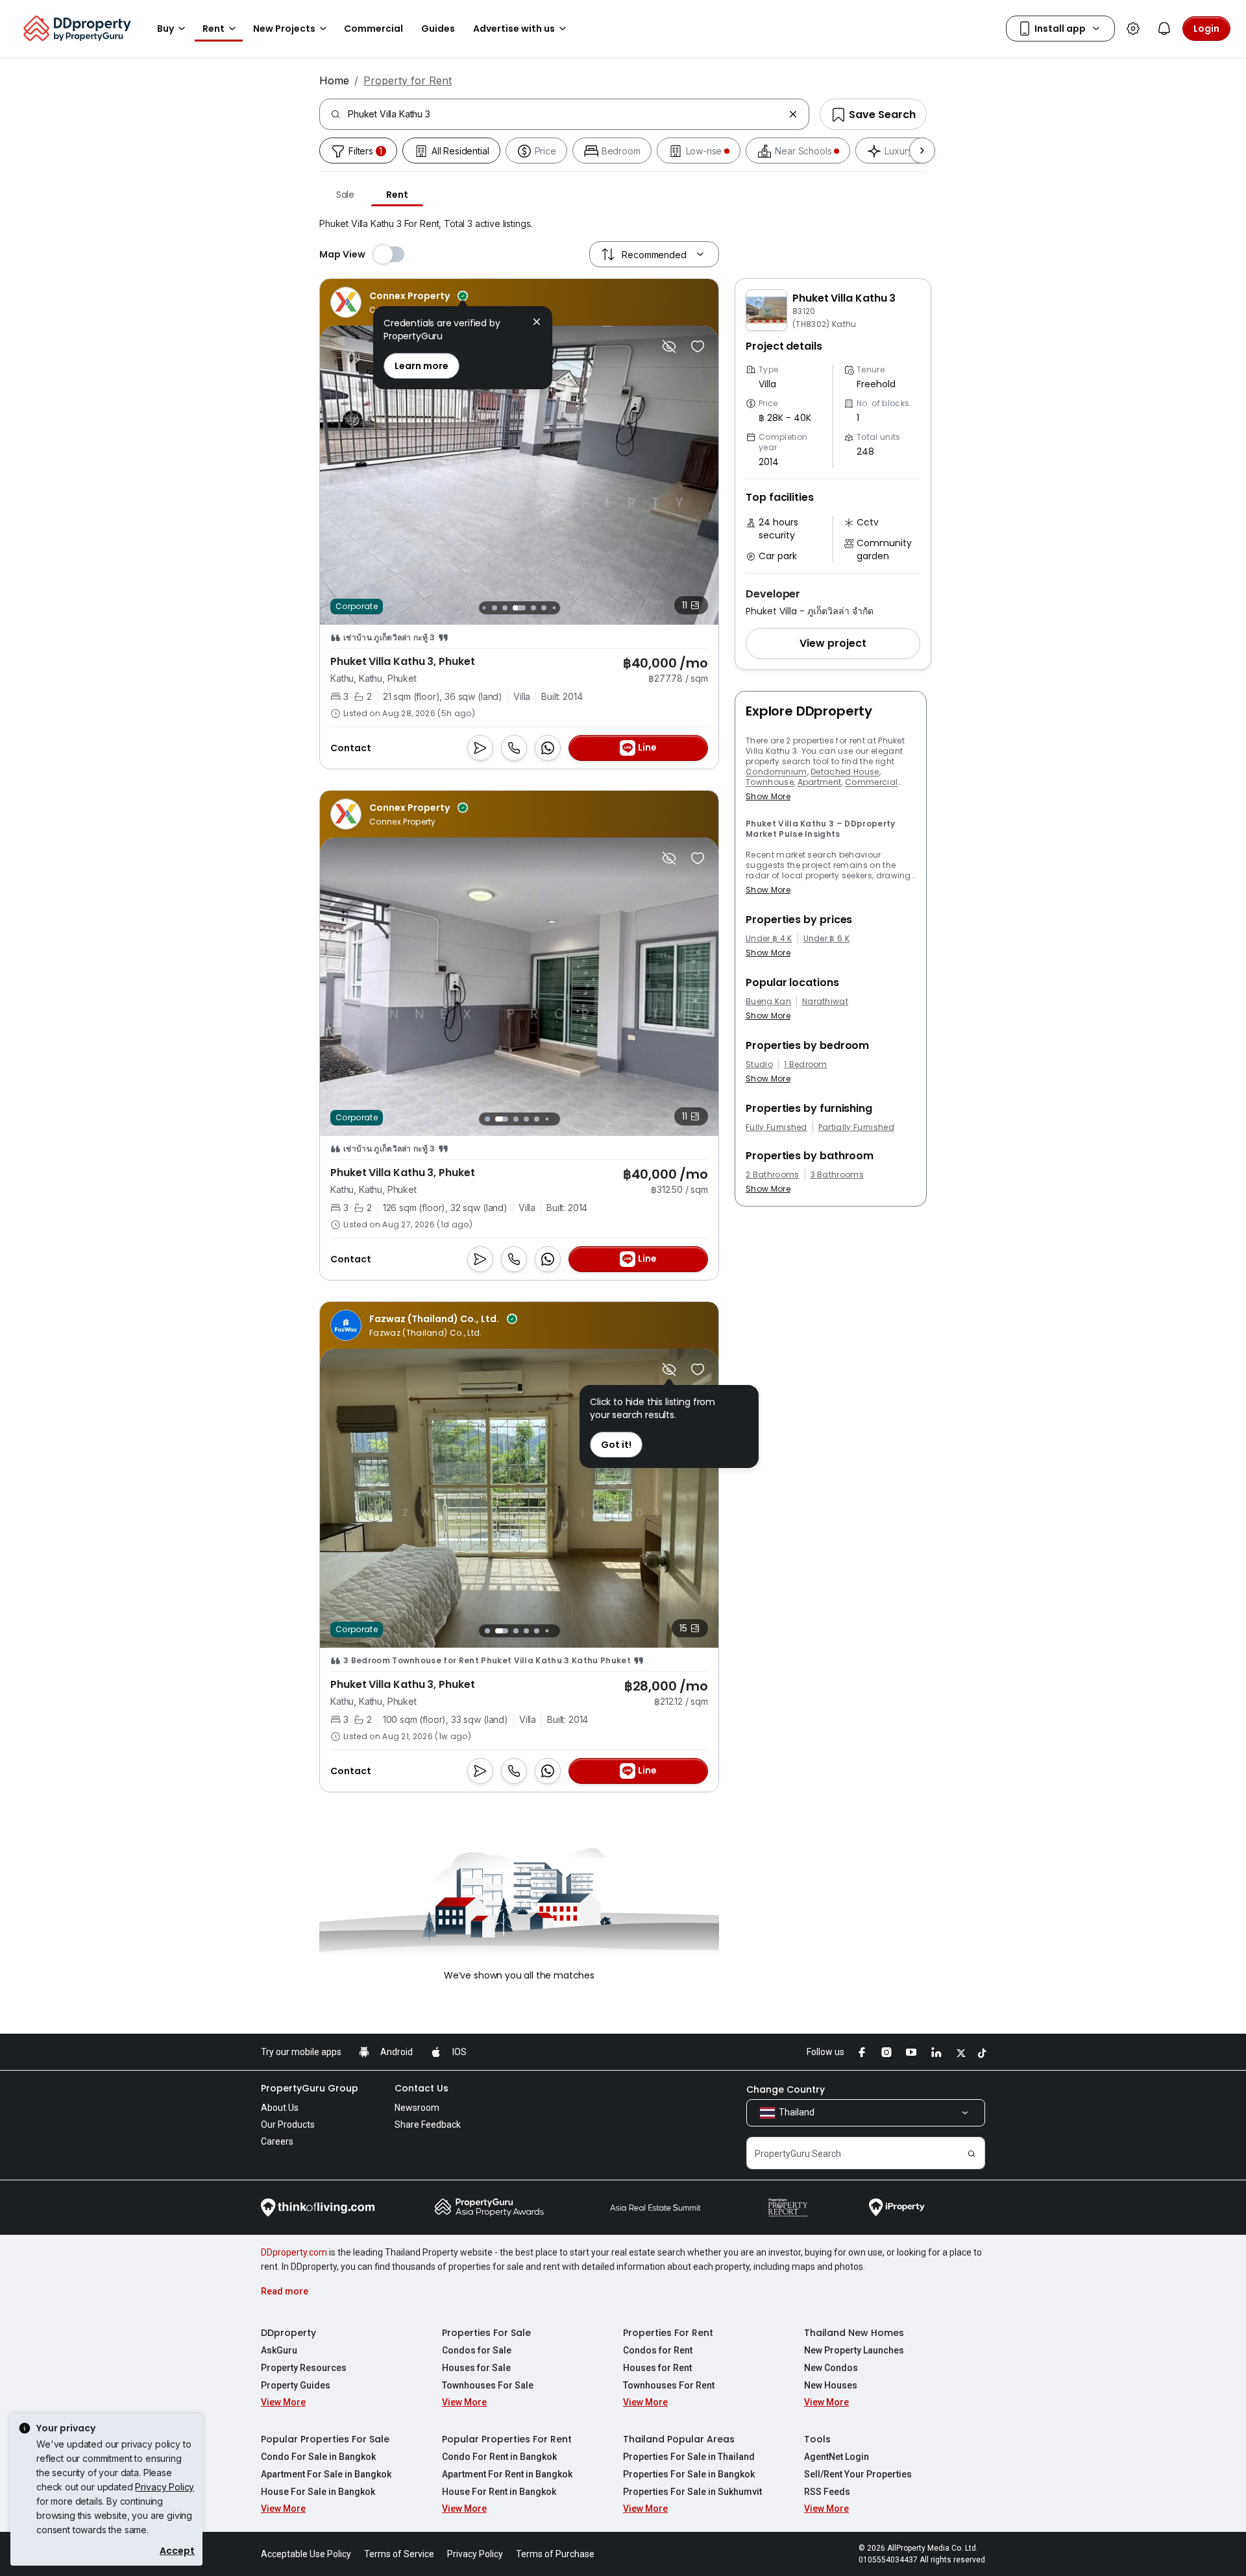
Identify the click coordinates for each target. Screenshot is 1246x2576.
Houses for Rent (657, 2368)
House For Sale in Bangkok (318, 2492)
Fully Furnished (776, 1127)
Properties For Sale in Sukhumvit (692, 2492)
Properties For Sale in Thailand (689, 2457)
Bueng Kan (768, 1002)
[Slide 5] (530, 608)
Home (334, 80)
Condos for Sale (477, 2350)
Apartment (820, 782)
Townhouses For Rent (669, 2385)
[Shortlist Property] (698, 346)
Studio (759, 1065)
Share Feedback (428, 2125)
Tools (817, 2439)
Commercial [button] (373, 29)
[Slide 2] (495, 608)
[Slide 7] (554, 608)
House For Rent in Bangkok (499, 2492)
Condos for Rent (658, 2350)
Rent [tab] (397, 195)
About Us (280, 2108)
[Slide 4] (515, 608)
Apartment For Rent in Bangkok (507, 2474)
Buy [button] (165, 29)
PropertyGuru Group (310, 2088)
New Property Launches (854, 2350)
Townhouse (770, 782)
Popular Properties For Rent (507, 2439)
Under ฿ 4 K (769, 939)
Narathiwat (825, 1002)
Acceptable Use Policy (306, 2554)
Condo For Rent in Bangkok (499, 2457)
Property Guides (296, 2385)
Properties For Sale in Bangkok (689, 2474)
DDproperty (288, 2333)
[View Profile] (399, 302)
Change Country (786, 2089)
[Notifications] (1164, 29)
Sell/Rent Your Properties (858, 2474)
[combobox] (566, 114)
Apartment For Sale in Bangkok (326, 2474)
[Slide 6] (544, 608)
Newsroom (417, 2108)
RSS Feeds (827, 2492)
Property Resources (304, 2368)
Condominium (776, 772)
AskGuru (279, 2350)
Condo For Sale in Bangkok (318, 2457)
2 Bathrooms (773, 1175)
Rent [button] (214, 29)
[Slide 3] (505, 608)
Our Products (288, 2125)
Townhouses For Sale (488, 2385)
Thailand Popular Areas (679, 2439)
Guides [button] (438, 29)
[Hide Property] (669, 346)
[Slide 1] (484, 608)
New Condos (831, 2368)
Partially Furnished (856, 1127)
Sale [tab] (345, 195)
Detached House (845, 772)
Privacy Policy (165, 2487)
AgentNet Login (837, 2457)
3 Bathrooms (837, 1175)
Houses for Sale (476, 2368)
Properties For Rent (668, 2333)
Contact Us (421, 2088)
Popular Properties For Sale (325, 2439)
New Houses (831, 2385)
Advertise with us (514, 29)
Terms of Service (399, 2554)
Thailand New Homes (854, 2333)
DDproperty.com (294, 2252)
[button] (833, 644)
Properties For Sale (486, 2333)
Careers (277, 2141)
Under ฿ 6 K (827, 939)
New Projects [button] (284, 29)
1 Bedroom (806, 1065)
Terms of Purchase (555, 2554)
